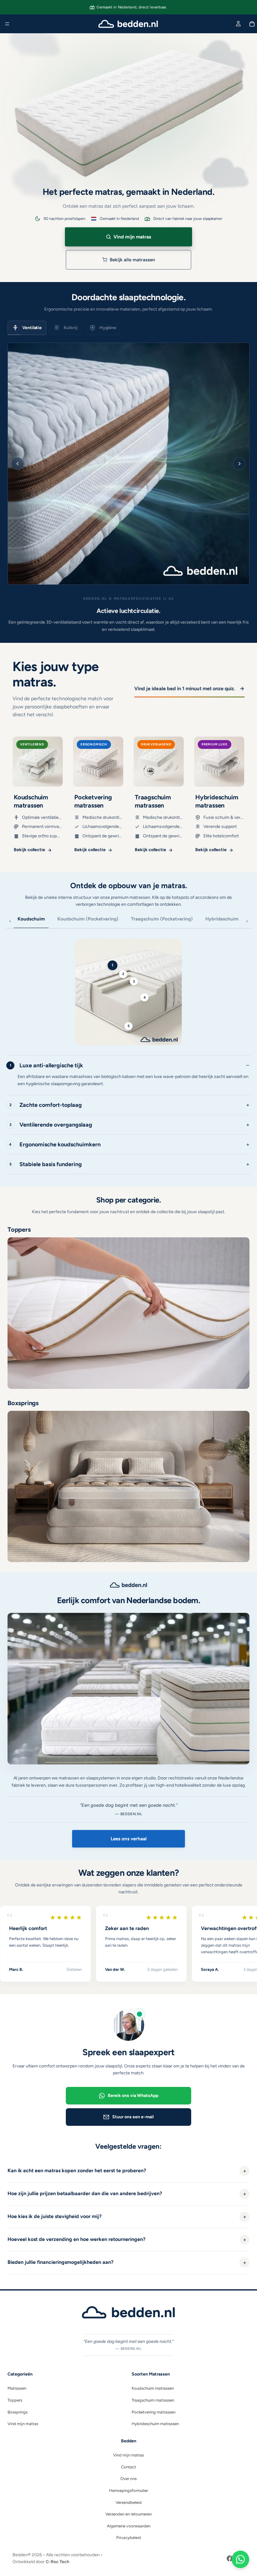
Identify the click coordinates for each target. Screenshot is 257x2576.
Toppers (15, 2400)
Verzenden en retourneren (128, 2514)
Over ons (128, 2479)
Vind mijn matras (23, 2424)
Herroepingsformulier (128, 2491)
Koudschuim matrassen (153, 2388)
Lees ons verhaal (129, 1839)
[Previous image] (18, 464)
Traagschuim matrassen (153, 2400)
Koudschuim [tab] (31, 919)
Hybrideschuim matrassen (155, 2424)
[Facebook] (230, 2558)
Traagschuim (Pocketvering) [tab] (162, 919)
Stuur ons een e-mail (133, 2117)
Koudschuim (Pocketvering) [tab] (88, 919)
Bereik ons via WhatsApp (133, 2096)
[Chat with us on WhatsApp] (240, 2559)
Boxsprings (18, 2412)
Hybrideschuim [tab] (222, 919)
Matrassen (17, 2388)
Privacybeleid (129, 2538)
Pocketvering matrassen (154, 2412)
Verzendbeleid (129, 2502)
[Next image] (239, 464)
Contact (128, 2467)
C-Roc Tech (58, 2562)
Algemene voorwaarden (129, 2526)
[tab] (24, 328)
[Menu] (7, 24)
